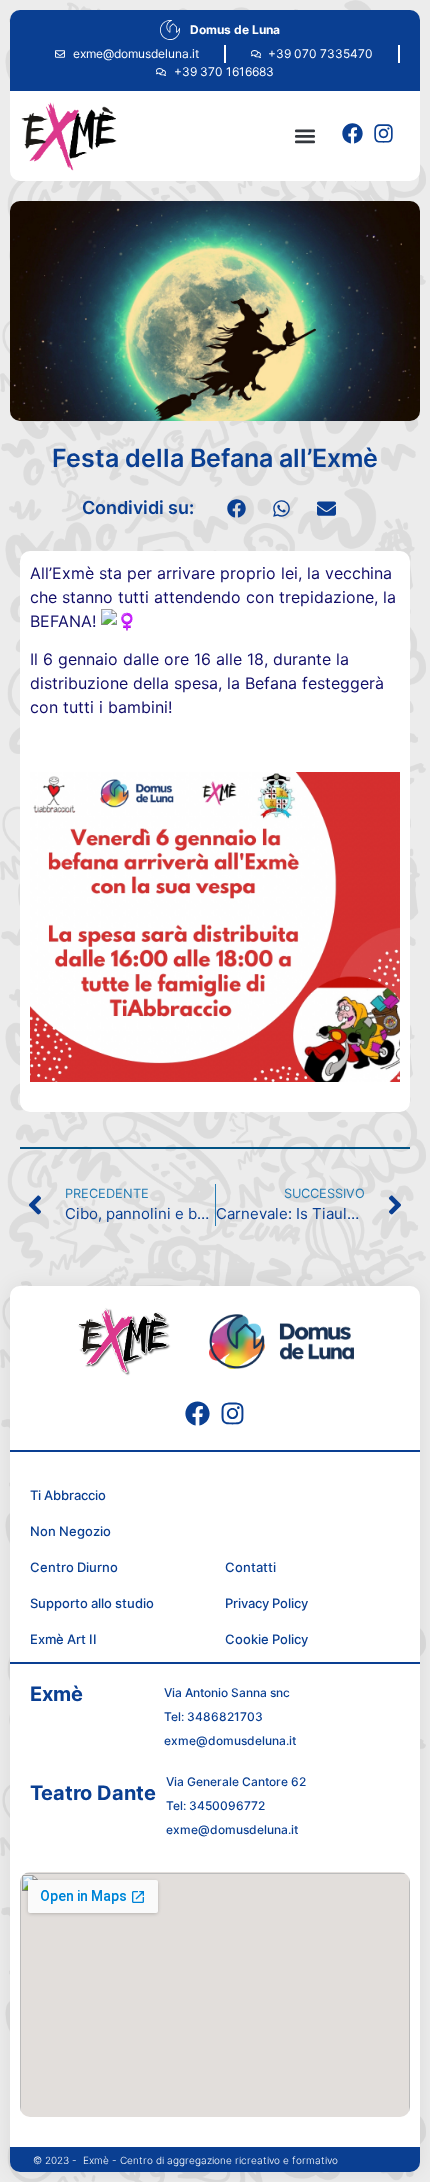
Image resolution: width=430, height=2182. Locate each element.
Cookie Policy (266, 1639)
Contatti (250, 1567)
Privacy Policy (266, 1603)
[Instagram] (383, 133)
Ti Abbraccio (68, 1495)
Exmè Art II (63, 1639)
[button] (304, 135)
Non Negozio (70, 1531)
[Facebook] (352, 133)
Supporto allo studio (92, 1603)
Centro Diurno (74, 1567)
